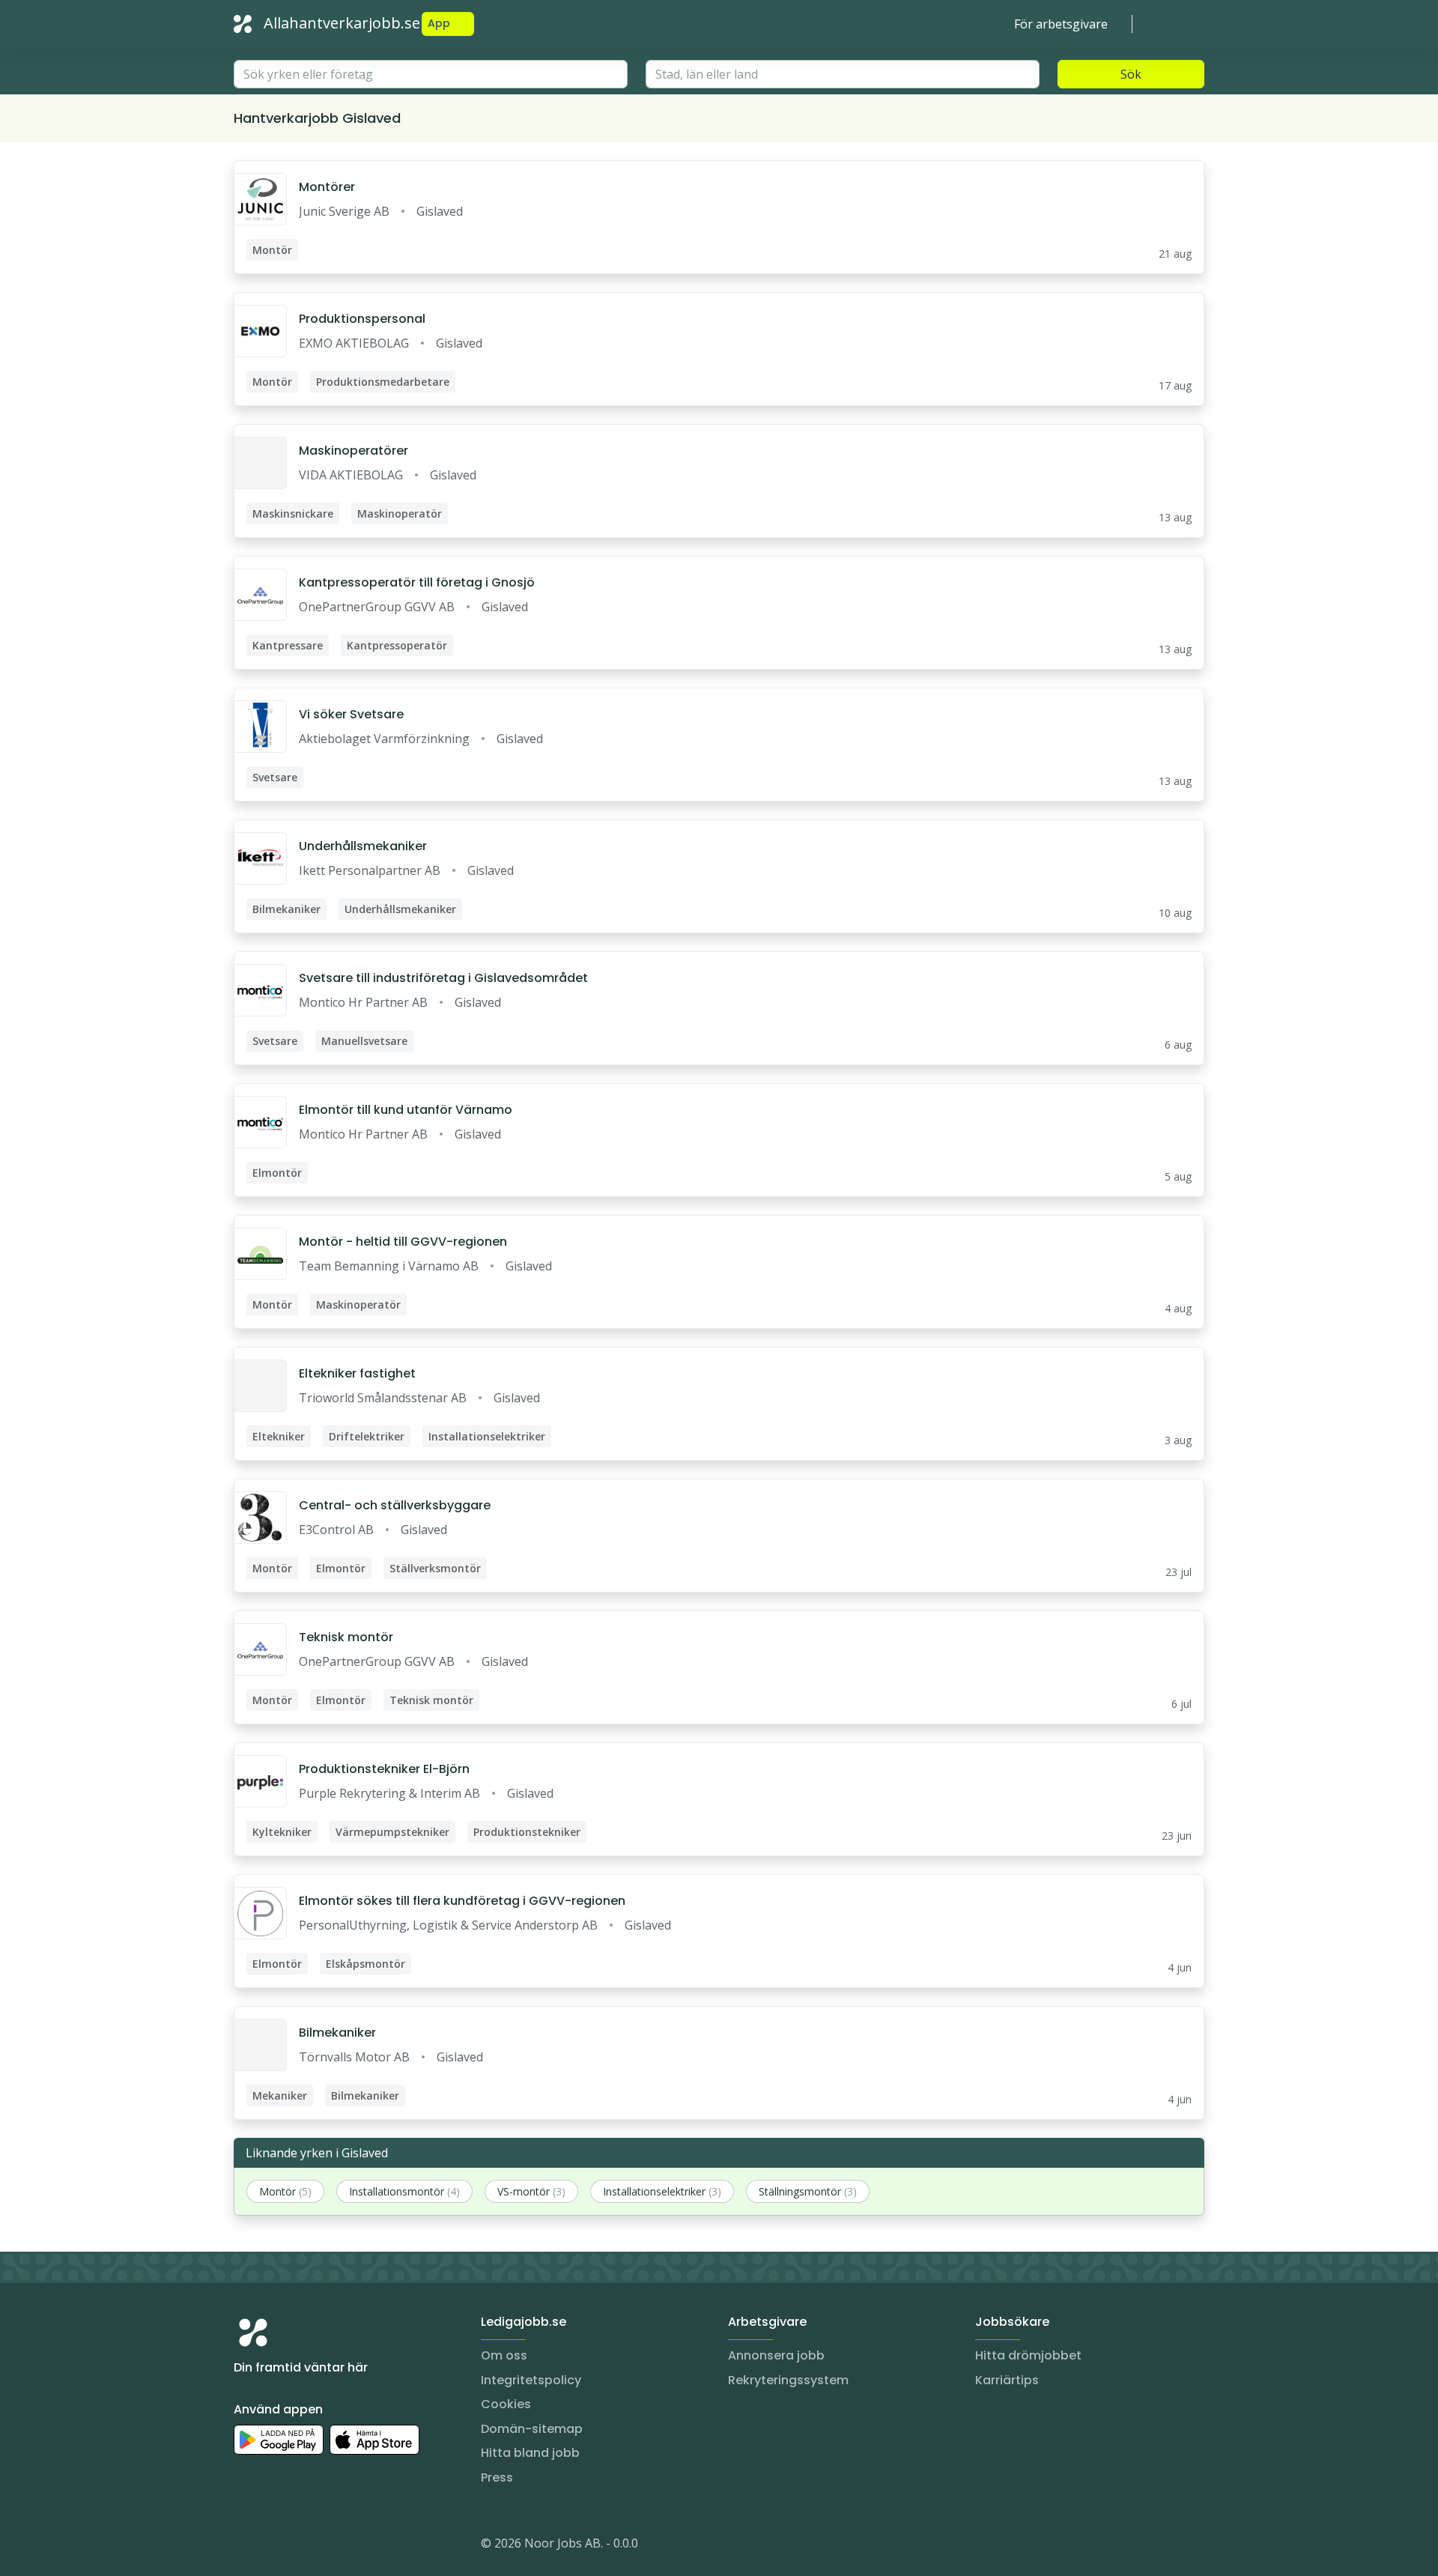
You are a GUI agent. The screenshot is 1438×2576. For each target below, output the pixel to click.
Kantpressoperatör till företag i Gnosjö (417, 582)
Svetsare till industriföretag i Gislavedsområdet (443, 978)
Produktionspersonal (362, 319)
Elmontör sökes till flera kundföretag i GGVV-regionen (462, 1901)
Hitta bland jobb (530, 2453)
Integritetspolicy (531, 2380)
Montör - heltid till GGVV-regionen (403, 1242)
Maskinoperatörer (354, 451)
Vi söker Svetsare (351, 714)
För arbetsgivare (1061, 24)
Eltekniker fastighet (357, 1373)
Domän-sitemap (532, 2429)
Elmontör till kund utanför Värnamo (406, 1110)
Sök (1131, 74)
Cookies (506, 2404)
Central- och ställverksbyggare (395, 1505)
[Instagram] (246, 2546)
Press (497, 2477)
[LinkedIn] (276, 2546)
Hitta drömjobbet (1028, 2355)
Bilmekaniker (337, 2033)
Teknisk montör (346, 1637)
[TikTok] (336, 2546)
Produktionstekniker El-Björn (384, 1769)
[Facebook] (306, 2546)
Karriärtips (1007, 2380)
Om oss (504, 2355)
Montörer (327, 187)
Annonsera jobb (776, 2355)
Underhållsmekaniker (363, 846)
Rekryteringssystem (788, 2380)
